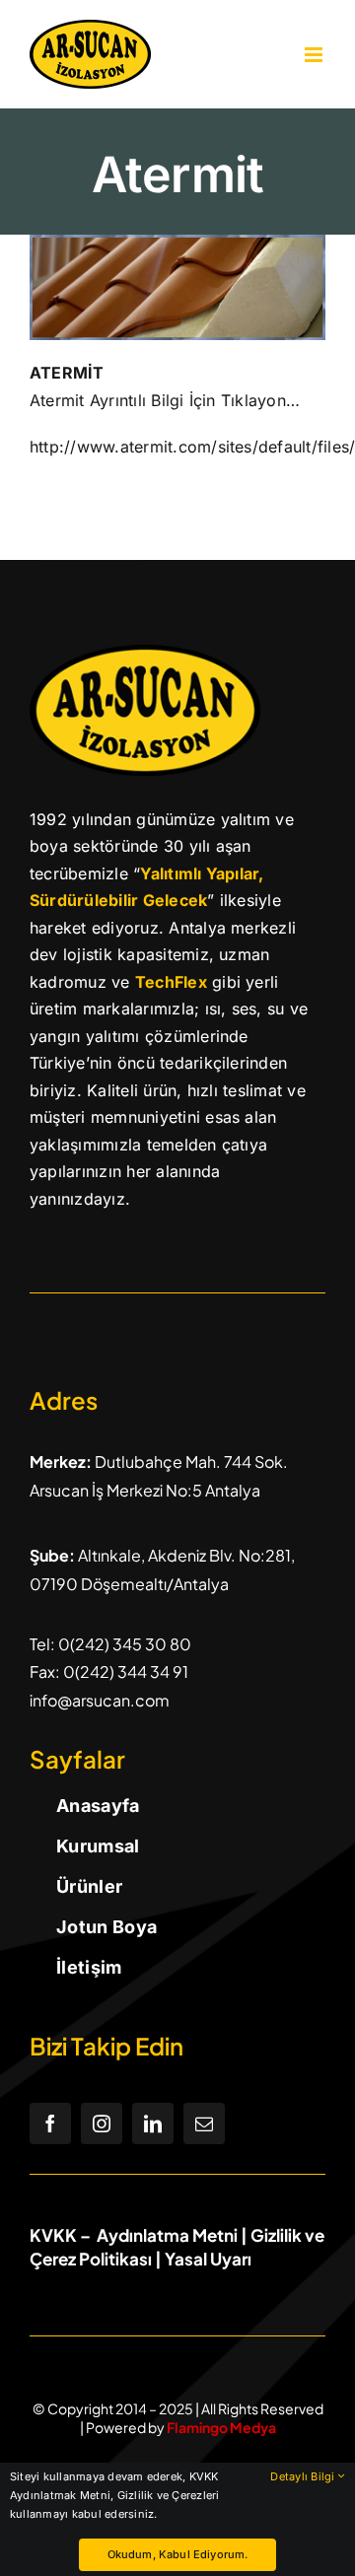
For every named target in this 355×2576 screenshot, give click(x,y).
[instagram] (102, 2123)
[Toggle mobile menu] (315, 55)
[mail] (204, 2123)
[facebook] (50, 2123)
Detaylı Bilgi (304, 2476)
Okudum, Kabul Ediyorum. (178, 2554)
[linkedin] (153, 2123)
